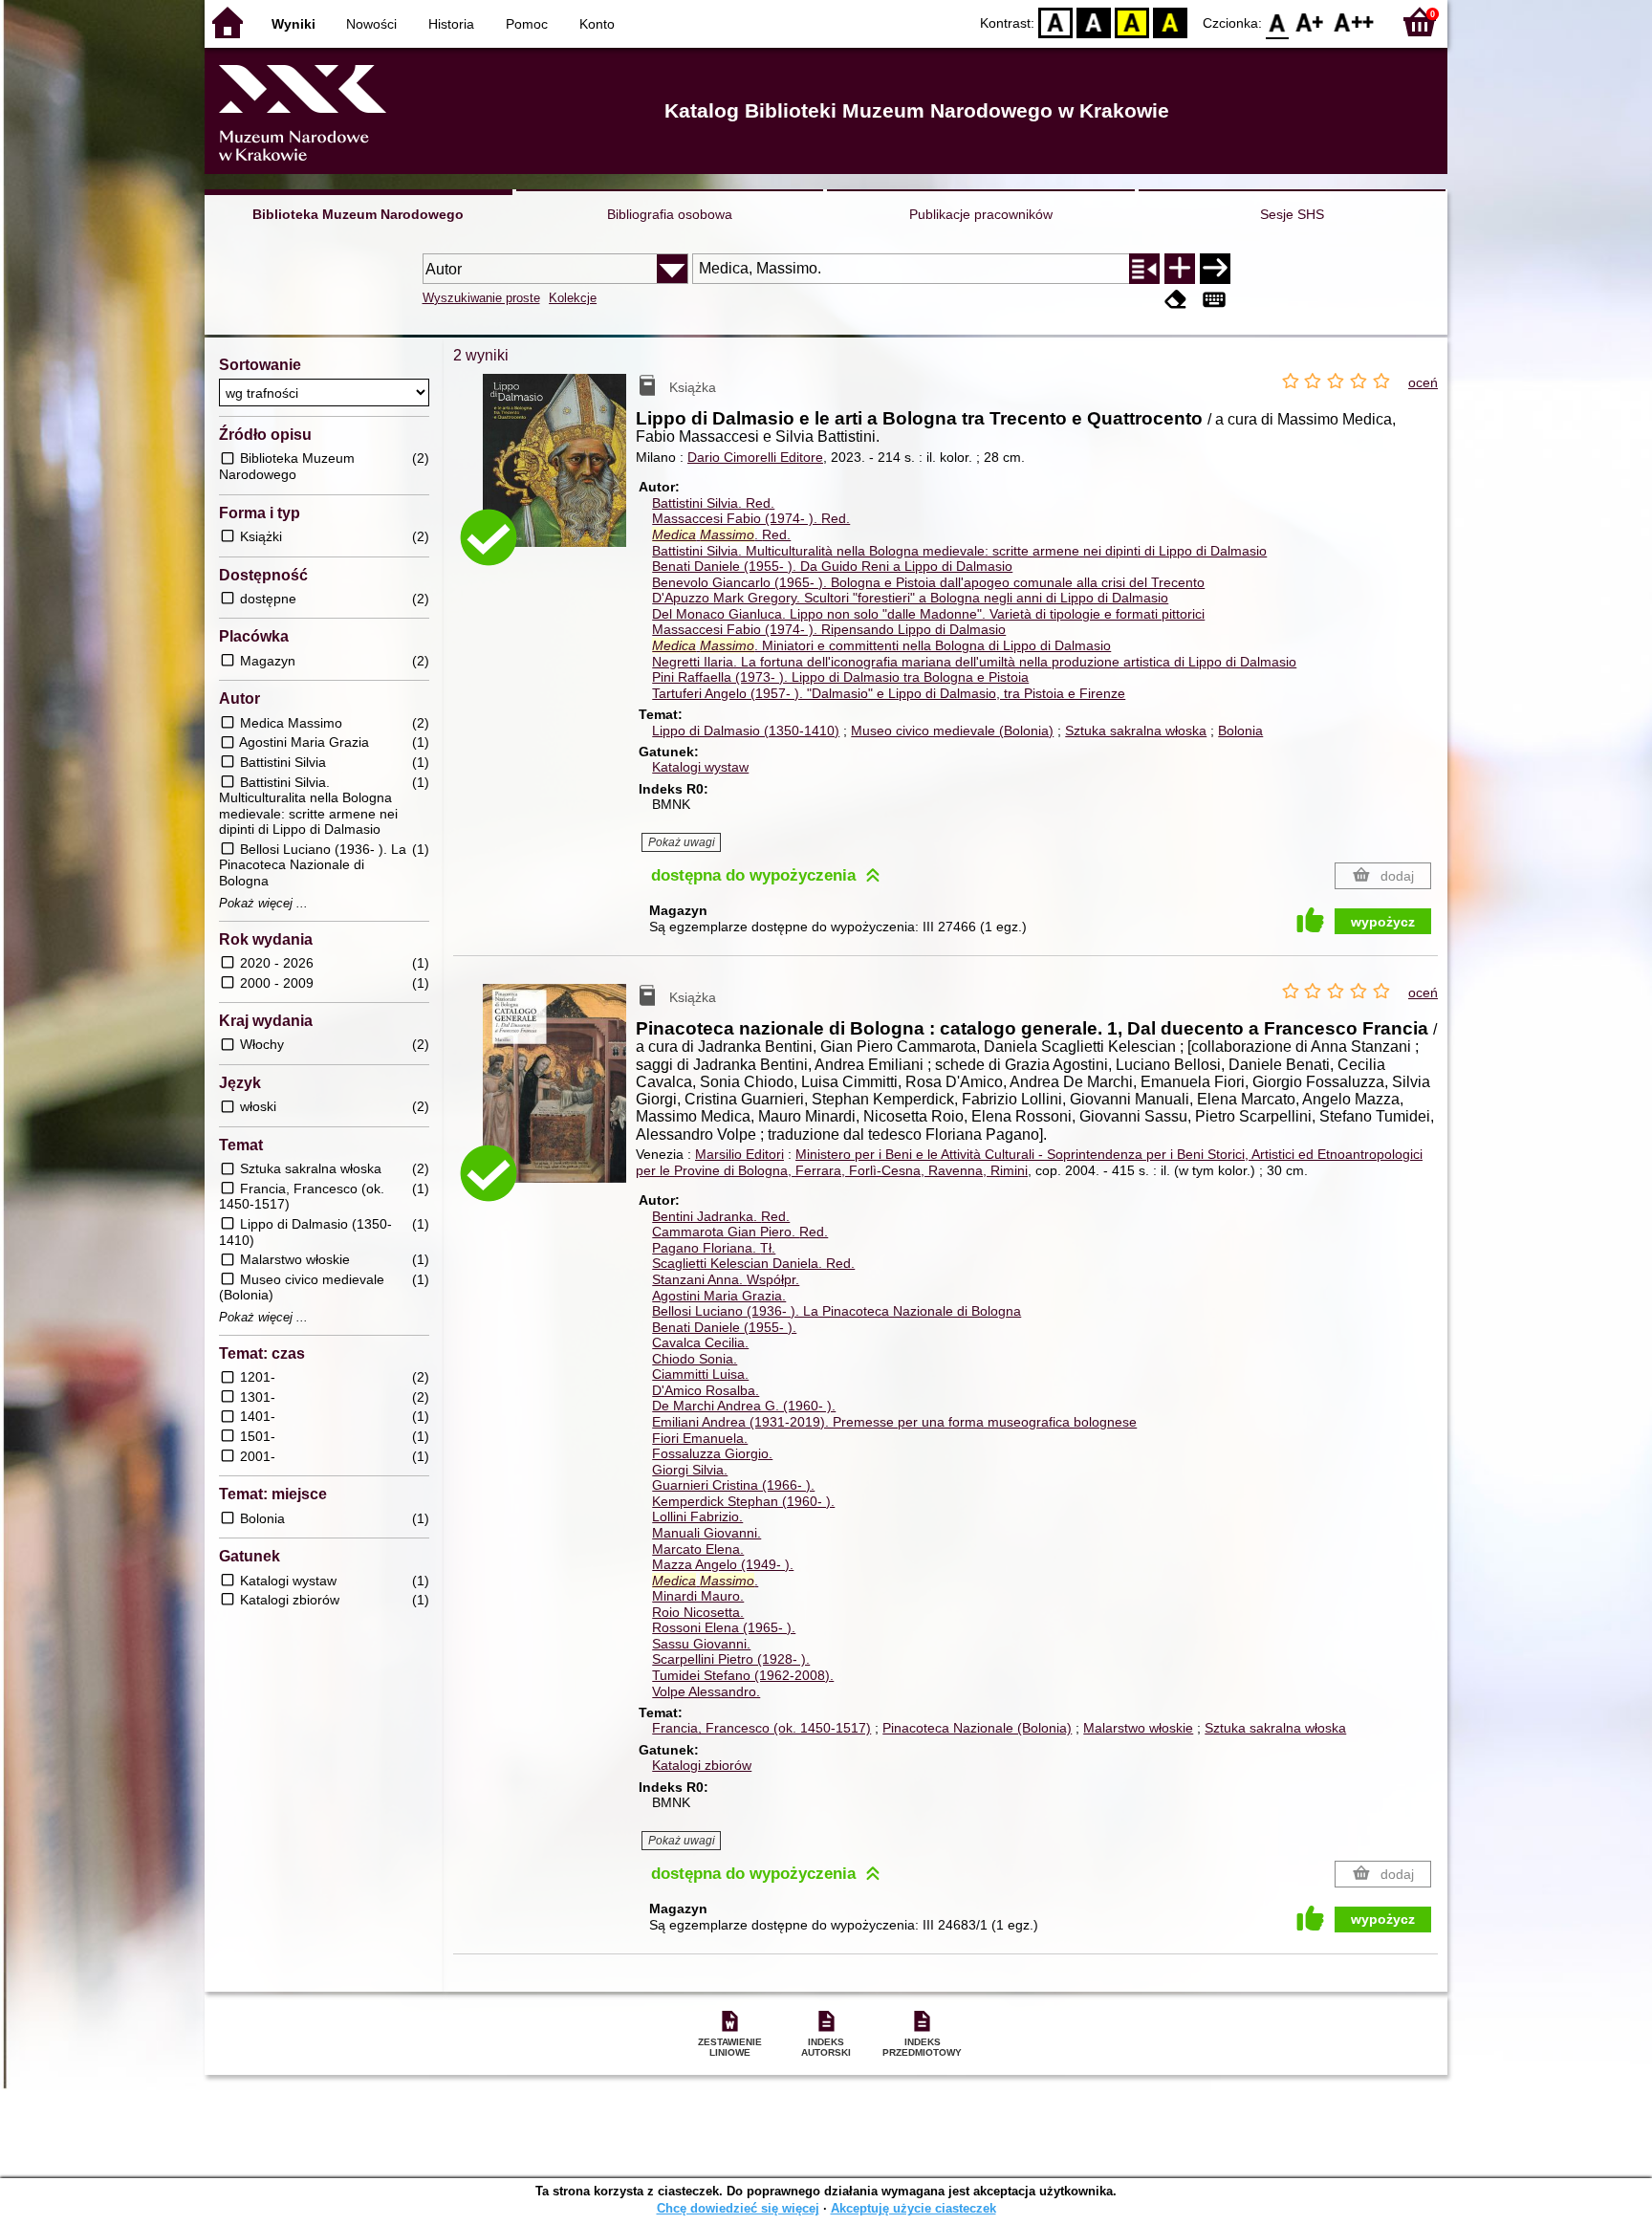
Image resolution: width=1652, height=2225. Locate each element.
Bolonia (1240, 731)
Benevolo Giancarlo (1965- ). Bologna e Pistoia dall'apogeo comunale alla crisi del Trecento (928, 582)
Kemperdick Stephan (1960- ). (743, 1501)
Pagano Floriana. (714, 1248)
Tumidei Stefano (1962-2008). (743, 1675)
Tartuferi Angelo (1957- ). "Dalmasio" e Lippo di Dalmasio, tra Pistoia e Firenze (889, 693)
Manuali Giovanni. (706, 1533)
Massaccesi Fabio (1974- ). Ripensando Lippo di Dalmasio (829, 629)
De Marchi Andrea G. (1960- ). (744, 1406)
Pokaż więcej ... (263, 904)
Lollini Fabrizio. (697, 1516)
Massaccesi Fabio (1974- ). (751, 518)
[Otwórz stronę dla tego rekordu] (559, 474)
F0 (1278, 22)
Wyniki (293, 24)
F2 (1354, 22)
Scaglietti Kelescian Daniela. (753, 1263)
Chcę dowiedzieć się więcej (738, 2208)
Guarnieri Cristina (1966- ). (733, 1485)
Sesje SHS (1292, 214)
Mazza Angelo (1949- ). (723, 1564)
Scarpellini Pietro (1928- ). (731, 1659)
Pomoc (527, 24)
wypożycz (1383, 922)
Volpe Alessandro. (706, 1691)
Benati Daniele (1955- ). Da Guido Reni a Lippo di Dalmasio (832, 566)
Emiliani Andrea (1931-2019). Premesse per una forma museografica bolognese (894, 1422)
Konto (597, 24)
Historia (451, 24)
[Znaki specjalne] (1214, 300)
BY (1170, 22)
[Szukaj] (1215, 269)
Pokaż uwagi (682, 842)
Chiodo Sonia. (695, 1359)
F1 (1310, 22)
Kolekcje (573, 298)
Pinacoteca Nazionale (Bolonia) (977, 1728)
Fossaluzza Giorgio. (712, 1453)
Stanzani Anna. (726, 1279)
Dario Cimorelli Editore (755, 457)
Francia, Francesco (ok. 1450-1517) (761, 1728)
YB (1132, 22)
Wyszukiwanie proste (481, 298)
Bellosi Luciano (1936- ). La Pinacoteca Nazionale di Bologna (837, 1311)
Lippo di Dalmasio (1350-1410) (746, 731)
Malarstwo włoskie (1138, 1728)
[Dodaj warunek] (1180, 269)
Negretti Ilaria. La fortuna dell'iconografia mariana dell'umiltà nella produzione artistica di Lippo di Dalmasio (974, 662)
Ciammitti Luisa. (700, 1374)
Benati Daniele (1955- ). (724, 1327)
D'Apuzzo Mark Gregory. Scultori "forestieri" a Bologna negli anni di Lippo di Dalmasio (910, 598)
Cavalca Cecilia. (700, 1342)
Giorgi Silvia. (690, 1470)
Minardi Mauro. (698, 1596)
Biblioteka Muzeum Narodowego (358, 214)
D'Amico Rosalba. (706, 1390)
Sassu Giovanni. (701, 1644)
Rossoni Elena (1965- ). (724, 1627)
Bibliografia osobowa (670, 214)
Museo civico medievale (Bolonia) (952, 731)
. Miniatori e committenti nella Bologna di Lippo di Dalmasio (881, 645)
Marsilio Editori (739, 1154)
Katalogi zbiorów (702, 1765)
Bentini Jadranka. (721, 1216)
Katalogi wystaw (700, 767)
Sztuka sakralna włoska (1136, 731)
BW (1094, 22)
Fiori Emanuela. (700, 1438)
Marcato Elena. (698, 1549)
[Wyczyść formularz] (1176, 300)
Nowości (371, 24)
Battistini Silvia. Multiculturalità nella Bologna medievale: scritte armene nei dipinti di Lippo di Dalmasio (959, 551)
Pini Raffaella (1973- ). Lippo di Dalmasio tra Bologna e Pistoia (840, 677)
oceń (1423, 382)
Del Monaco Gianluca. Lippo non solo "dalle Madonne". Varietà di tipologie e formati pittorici (928, 614)
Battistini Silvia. (713, 503)
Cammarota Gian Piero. (740, 1232)
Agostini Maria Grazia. (719, 1296)
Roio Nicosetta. (698, 1612)
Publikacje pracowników (981, 214)
